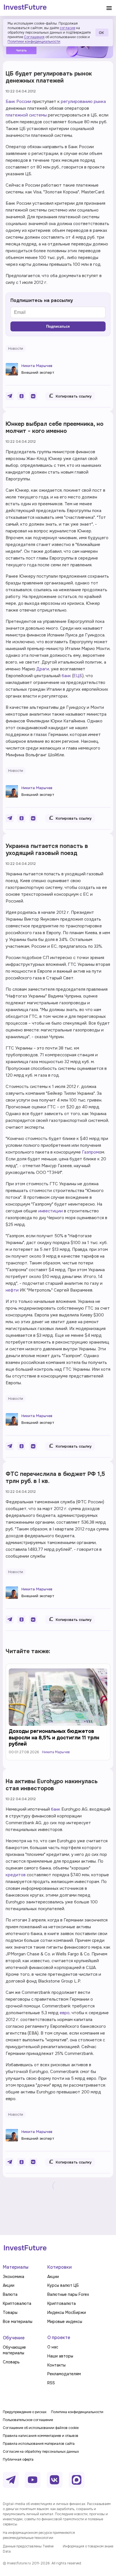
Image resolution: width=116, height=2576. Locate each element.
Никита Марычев (37, 366)
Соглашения (34, 37)
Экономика (14, 2277)
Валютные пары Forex (68, 2294)
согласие (67, 28)
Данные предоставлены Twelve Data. (28, 2549)
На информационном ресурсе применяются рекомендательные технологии (39, 2535)
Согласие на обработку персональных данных (41, 2452)
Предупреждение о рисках (25, 2412)
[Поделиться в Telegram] (10, 396)
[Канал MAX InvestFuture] (77, 2480)
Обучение (14, 2338)
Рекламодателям (64, 2374)
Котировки (60, 2267)
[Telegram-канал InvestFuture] (11, 2480)
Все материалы (18, 2322)
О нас (53, 2347)
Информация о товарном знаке (88, 2546)
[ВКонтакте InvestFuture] (55, 2480)
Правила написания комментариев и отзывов (41, 2436)
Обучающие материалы (14, 2350)
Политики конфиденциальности (34, 42)
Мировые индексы (65, 2322)
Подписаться (58, 326)
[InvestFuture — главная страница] (25, 8)
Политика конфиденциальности (77, 2412)
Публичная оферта (18, 2460)
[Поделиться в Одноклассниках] (21, 396)
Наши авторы (60, 2356)
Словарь (11, 2362)
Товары (10, 2312)
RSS (51, 2383)
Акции (9, 2285)
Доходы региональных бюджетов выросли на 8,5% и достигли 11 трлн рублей (54, 1738)
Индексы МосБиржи (67, 2312)
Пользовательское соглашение (28, 2420)
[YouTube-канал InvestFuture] (33, 2480)
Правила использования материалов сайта (39, 2444)
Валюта (10, 2294)
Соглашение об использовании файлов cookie (41, 2428)
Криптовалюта (17, 2303)
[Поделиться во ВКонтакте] (33, 396)
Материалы (16, 2267)
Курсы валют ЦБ (63, 2285)
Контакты (56, 2365)
